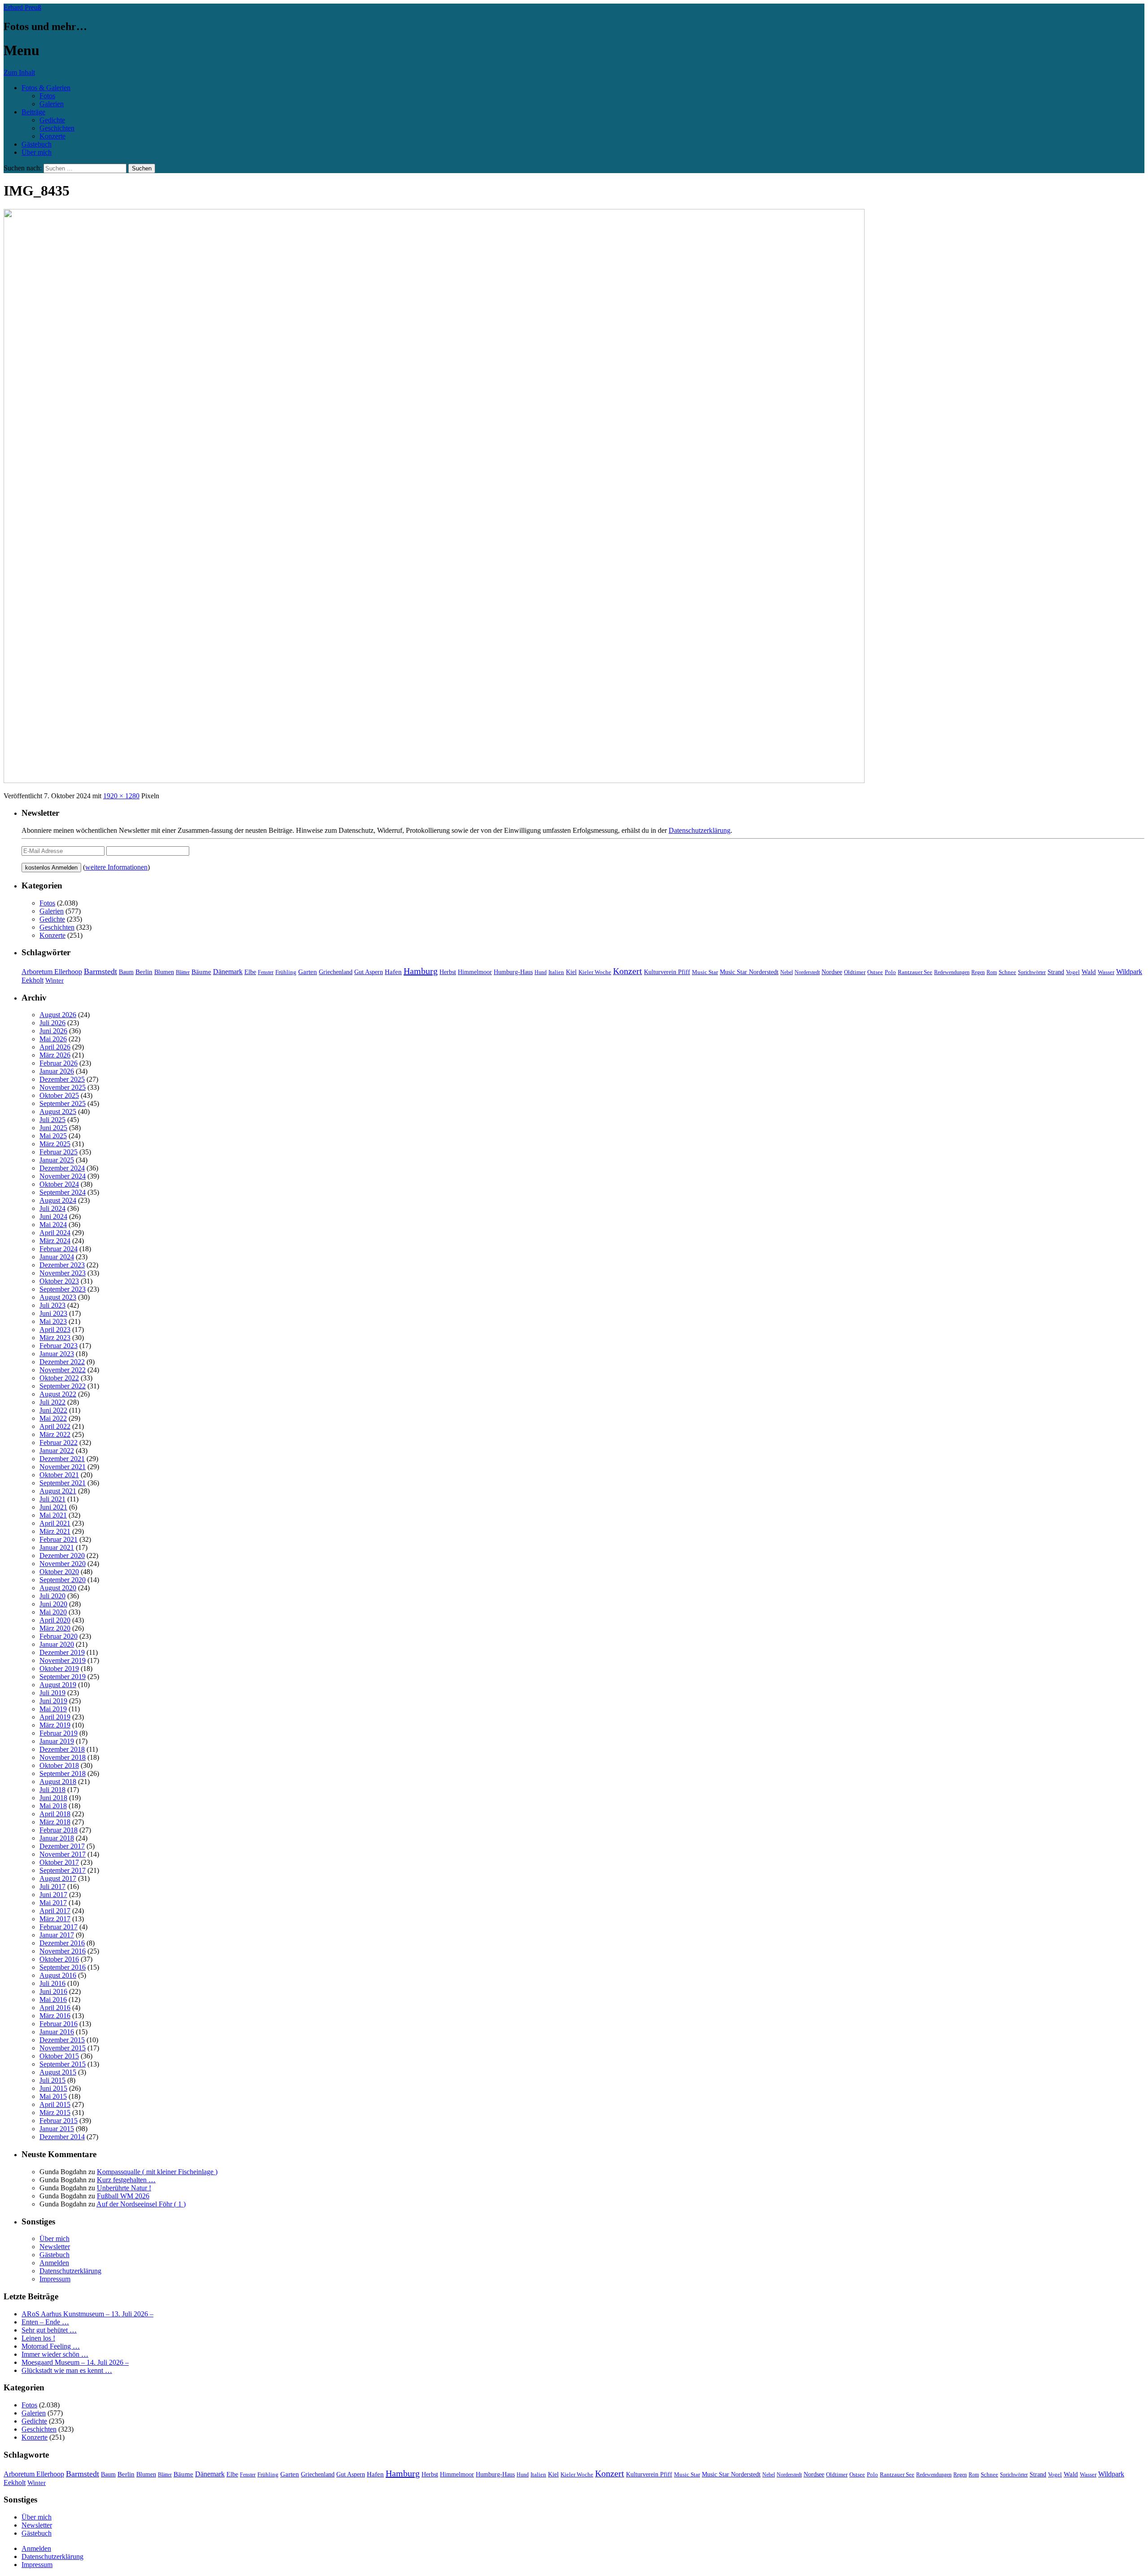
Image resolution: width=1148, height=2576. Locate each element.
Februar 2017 (59, 1927)
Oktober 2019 (59, 1669)
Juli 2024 (52, 1208)
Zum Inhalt (19, 72)
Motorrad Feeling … (51, 2346)
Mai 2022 (53, 1418)
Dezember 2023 (62, 1265)
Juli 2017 (52, 1886)
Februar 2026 (59, 1063)
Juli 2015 (52, 2080)
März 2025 (55, 1144)
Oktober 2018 (59, 1765)
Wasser (1106, 972)
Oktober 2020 (59, 1572)
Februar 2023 (59, 1346)
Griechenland (336, 972)
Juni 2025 (53, 1128)
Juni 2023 (53, 1313)
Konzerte (52, 136)
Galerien (52, 104)
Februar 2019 (59, 1733)
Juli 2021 (52, 1499)
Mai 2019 (53, 1709)
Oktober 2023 (59, 1281)
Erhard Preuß (22, 7)
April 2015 (55, 2104)
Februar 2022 (59, 1442)
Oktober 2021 (59, 1475)
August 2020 (58, 1588)
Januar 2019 (57, 1741)
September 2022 (63, 1386)
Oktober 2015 (59, 2056)
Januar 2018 (57, 1838)
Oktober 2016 (59, 1959)
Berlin (144, 972)
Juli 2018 (52, 1790)
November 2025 (63, 1087)
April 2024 (55, 1233)
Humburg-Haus (513, 972)
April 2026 (55, 1047)
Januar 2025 (57, 1160)
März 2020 (55, 1628)
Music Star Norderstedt (749, 972)
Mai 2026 (53, 1039)
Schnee (1007, 972)
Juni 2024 (53, 1216)
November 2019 (63, 1660)
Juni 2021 (53, 1507)
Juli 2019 (52, 1693)
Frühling (286, 972)
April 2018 (55, 1814)
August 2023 (58, 1297)
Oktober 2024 (59, 1184)
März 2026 (55, 1055)
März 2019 (55, 1725)
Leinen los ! (38, 2338)
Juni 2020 (53, 1604)
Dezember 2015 (62, 2040)
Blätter (183, 972)
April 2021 (55, 1523)
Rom (992, 972)
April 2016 (55, 2008)
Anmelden (54, 2263)
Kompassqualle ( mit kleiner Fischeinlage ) (157, 2172)
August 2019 (58, 1685)
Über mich (37, 152)
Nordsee (832, 972)
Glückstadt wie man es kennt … (67, 2370)
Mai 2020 (53, 1612)
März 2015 (55, 2113)
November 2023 (63, 1273)
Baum (126, 972)
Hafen (393, 972)
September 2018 (63, 1773)
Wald (1089, 972)
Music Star (705, 972)
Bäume (201, 972)
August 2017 (58, 1878)
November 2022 (63, 1370)
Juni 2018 (53, 1798)
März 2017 (55, 1919)
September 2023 (63, 1289)
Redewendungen (952, 972)
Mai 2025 (53, 1136)
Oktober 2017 (59, 1862)
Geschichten (57, 128)
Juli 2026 (52, 1023)
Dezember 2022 (62, 1362)
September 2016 (63, 1967)
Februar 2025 (59, 1152)
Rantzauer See (915, 972)
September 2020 (63, 1580)
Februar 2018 (59, 1830)
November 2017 (63, 1854)
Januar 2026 (57, 1071)
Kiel (571, 972)
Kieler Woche (595, 972)
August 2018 (58, 1782)
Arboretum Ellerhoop (52, 972)
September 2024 (63, 1192)
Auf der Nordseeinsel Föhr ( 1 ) (141, 2204)
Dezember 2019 (62, 1652)
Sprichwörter (1032, 972)
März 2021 (55, 1531)
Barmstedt (100, 971)
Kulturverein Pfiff (667, 972)
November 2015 (63, 2048)
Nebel (787, 972)
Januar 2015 (57, 2129)
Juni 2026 (53, 1031)
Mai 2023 (53, 1321)
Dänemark (228, 972)
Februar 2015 (59, 2121)
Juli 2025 (52, 1120)
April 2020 (55, 1620)
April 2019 (55, 1717)
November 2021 (63, 1467)
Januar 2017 (57, 1935)
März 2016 (55, 2016)
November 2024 (63, 1176)
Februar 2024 (59, 1249)
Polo (890, 972)
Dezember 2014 (62, 2137)
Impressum (55, 2279)
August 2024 (58, 1200)
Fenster (266, 972)
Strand (1056, 972)
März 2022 (55, 1434)
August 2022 (58, 1394)
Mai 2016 (53, 1999)
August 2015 (58, 2072)
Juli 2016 (52, 1983)
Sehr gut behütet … (49, 2330)
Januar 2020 (57, 1644)
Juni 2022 (53, 1410)
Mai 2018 (53, 1806)
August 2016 (58, 1975)
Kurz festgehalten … (126, 2180)
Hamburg (421, 971)
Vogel (1073, 972)
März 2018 (55, 1822)
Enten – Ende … (45, 2322)
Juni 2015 (53, 2088)
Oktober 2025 (59, 1095)
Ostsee (875, 972)
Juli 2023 (52, 1305)
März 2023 (55, 1338)
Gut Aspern (369, 972)
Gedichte (52, 120)
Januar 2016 (57, 2032)
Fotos (47, 96)
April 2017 (55, 1911)
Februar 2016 (59, 2024)
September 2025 (63, 1103)
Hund (541, 972)
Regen (978, 972)
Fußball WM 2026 (123, 2196)
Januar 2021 (57, 1547)
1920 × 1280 (121, 796)
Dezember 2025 (62, 1079)
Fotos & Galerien (46, 88)
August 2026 (58, 1015)
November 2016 (63, 1951)
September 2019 (63, 1677)
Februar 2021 (59, 1539)
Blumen (164, 972)
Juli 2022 (52, 1402)
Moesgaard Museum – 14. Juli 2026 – (75, 2362)
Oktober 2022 (59, 1378)
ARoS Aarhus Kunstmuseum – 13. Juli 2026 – (87, 2314)
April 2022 (55, 1426)
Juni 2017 (53, 1895)
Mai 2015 (53, 2096)
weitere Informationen (116, 867)
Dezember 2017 (62, 1846)
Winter (54, 980)
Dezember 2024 (62, 1168)
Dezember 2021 (62, 1459)
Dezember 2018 (62, 1749)
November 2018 (63, 1757)
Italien (556, 972)
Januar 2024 (57, 1257)
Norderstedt (807, 972)
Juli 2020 (52, 1596)
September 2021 (63, 1483)
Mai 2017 (53, 1903)
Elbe (250, 972)
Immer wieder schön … (55, 2354)
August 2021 (58, 1491)
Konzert (628, 971)
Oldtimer (855, 972)
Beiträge (33, 112)
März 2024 (55, 1241)
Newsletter (55, 2247)
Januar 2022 (57, 1451)
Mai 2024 (53, 1225)
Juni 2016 (53, 1991)
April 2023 (55, 1329)
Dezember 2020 (62, 1556)
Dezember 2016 (62, 1943)
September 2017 (63, 1870)
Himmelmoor (475, 972)
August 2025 (58, 1112)
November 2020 (63, 1564)
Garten (308, 972)
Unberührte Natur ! (124, 2188)
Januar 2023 (57, 1354)
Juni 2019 (53, 1701)
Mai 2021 (53, 1515)
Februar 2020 (59, 1636)
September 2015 (63, 2064)
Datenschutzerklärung (700, 830)
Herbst (448, 972)
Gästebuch (37, 144)
